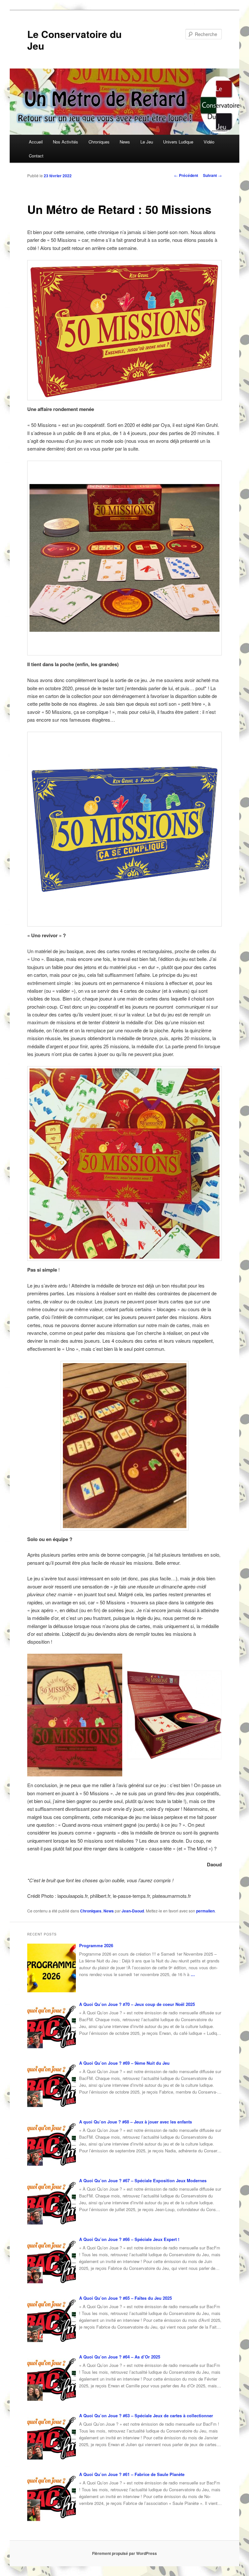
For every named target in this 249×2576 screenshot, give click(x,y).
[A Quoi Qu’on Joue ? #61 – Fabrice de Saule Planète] (52, 2497)
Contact (36, 156)
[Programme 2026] (52, 1968)
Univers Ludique (178, 142)
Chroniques (99, 142)
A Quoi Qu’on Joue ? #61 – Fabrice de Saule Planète (132, 2474)
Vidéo (209, 142)
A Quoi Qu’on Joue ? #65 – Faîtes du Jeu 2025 (125, 2298)
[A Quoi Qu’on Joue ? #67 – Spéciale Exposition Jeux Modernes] (52, 2203)
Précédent (186, 175)
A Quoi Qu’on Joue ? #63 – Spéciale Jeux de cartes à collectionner (146, 2415)
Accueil (36, 142)
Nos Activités (65, 142)
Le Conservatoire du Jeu (74, 40)
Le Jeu (147, 142)
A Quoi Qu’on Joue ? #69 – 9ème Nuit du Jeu (124, 2063)
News (125, 142)
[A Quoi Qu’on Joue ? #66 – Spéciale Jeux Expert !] (52, 2262)
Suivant (212, 175)
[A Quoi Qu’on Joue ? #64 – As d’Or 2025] (52, 2379)
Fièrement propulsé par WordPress (124, 2553)
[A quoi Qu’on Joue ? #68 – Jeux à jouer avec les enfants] (52, 2144)
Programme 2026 (96, 1945)
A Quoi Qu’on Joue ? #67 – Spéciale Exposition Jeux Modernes (143, 2180)
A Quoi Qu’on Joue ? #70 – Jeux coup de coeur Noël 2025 (137, 2004)
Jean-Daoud (133, 1911)
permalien (205, 1911)
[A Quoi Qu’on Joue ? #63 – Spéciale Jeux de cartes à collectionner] (52, 2438)
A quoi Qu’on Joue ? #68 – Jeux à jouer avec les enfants (136, 2122)
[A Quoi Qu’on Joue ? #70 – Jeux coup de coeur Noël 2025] (52, 2027)
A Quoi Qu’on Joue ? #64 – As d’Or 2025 (120, 2357)
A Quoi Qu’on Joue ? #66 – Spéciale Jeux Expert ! (129, 2239)
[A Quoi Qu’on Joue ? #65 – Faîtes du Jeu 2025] (52, 2321)
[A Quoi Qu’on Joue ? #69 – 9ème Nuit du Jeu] (52, 2085)
